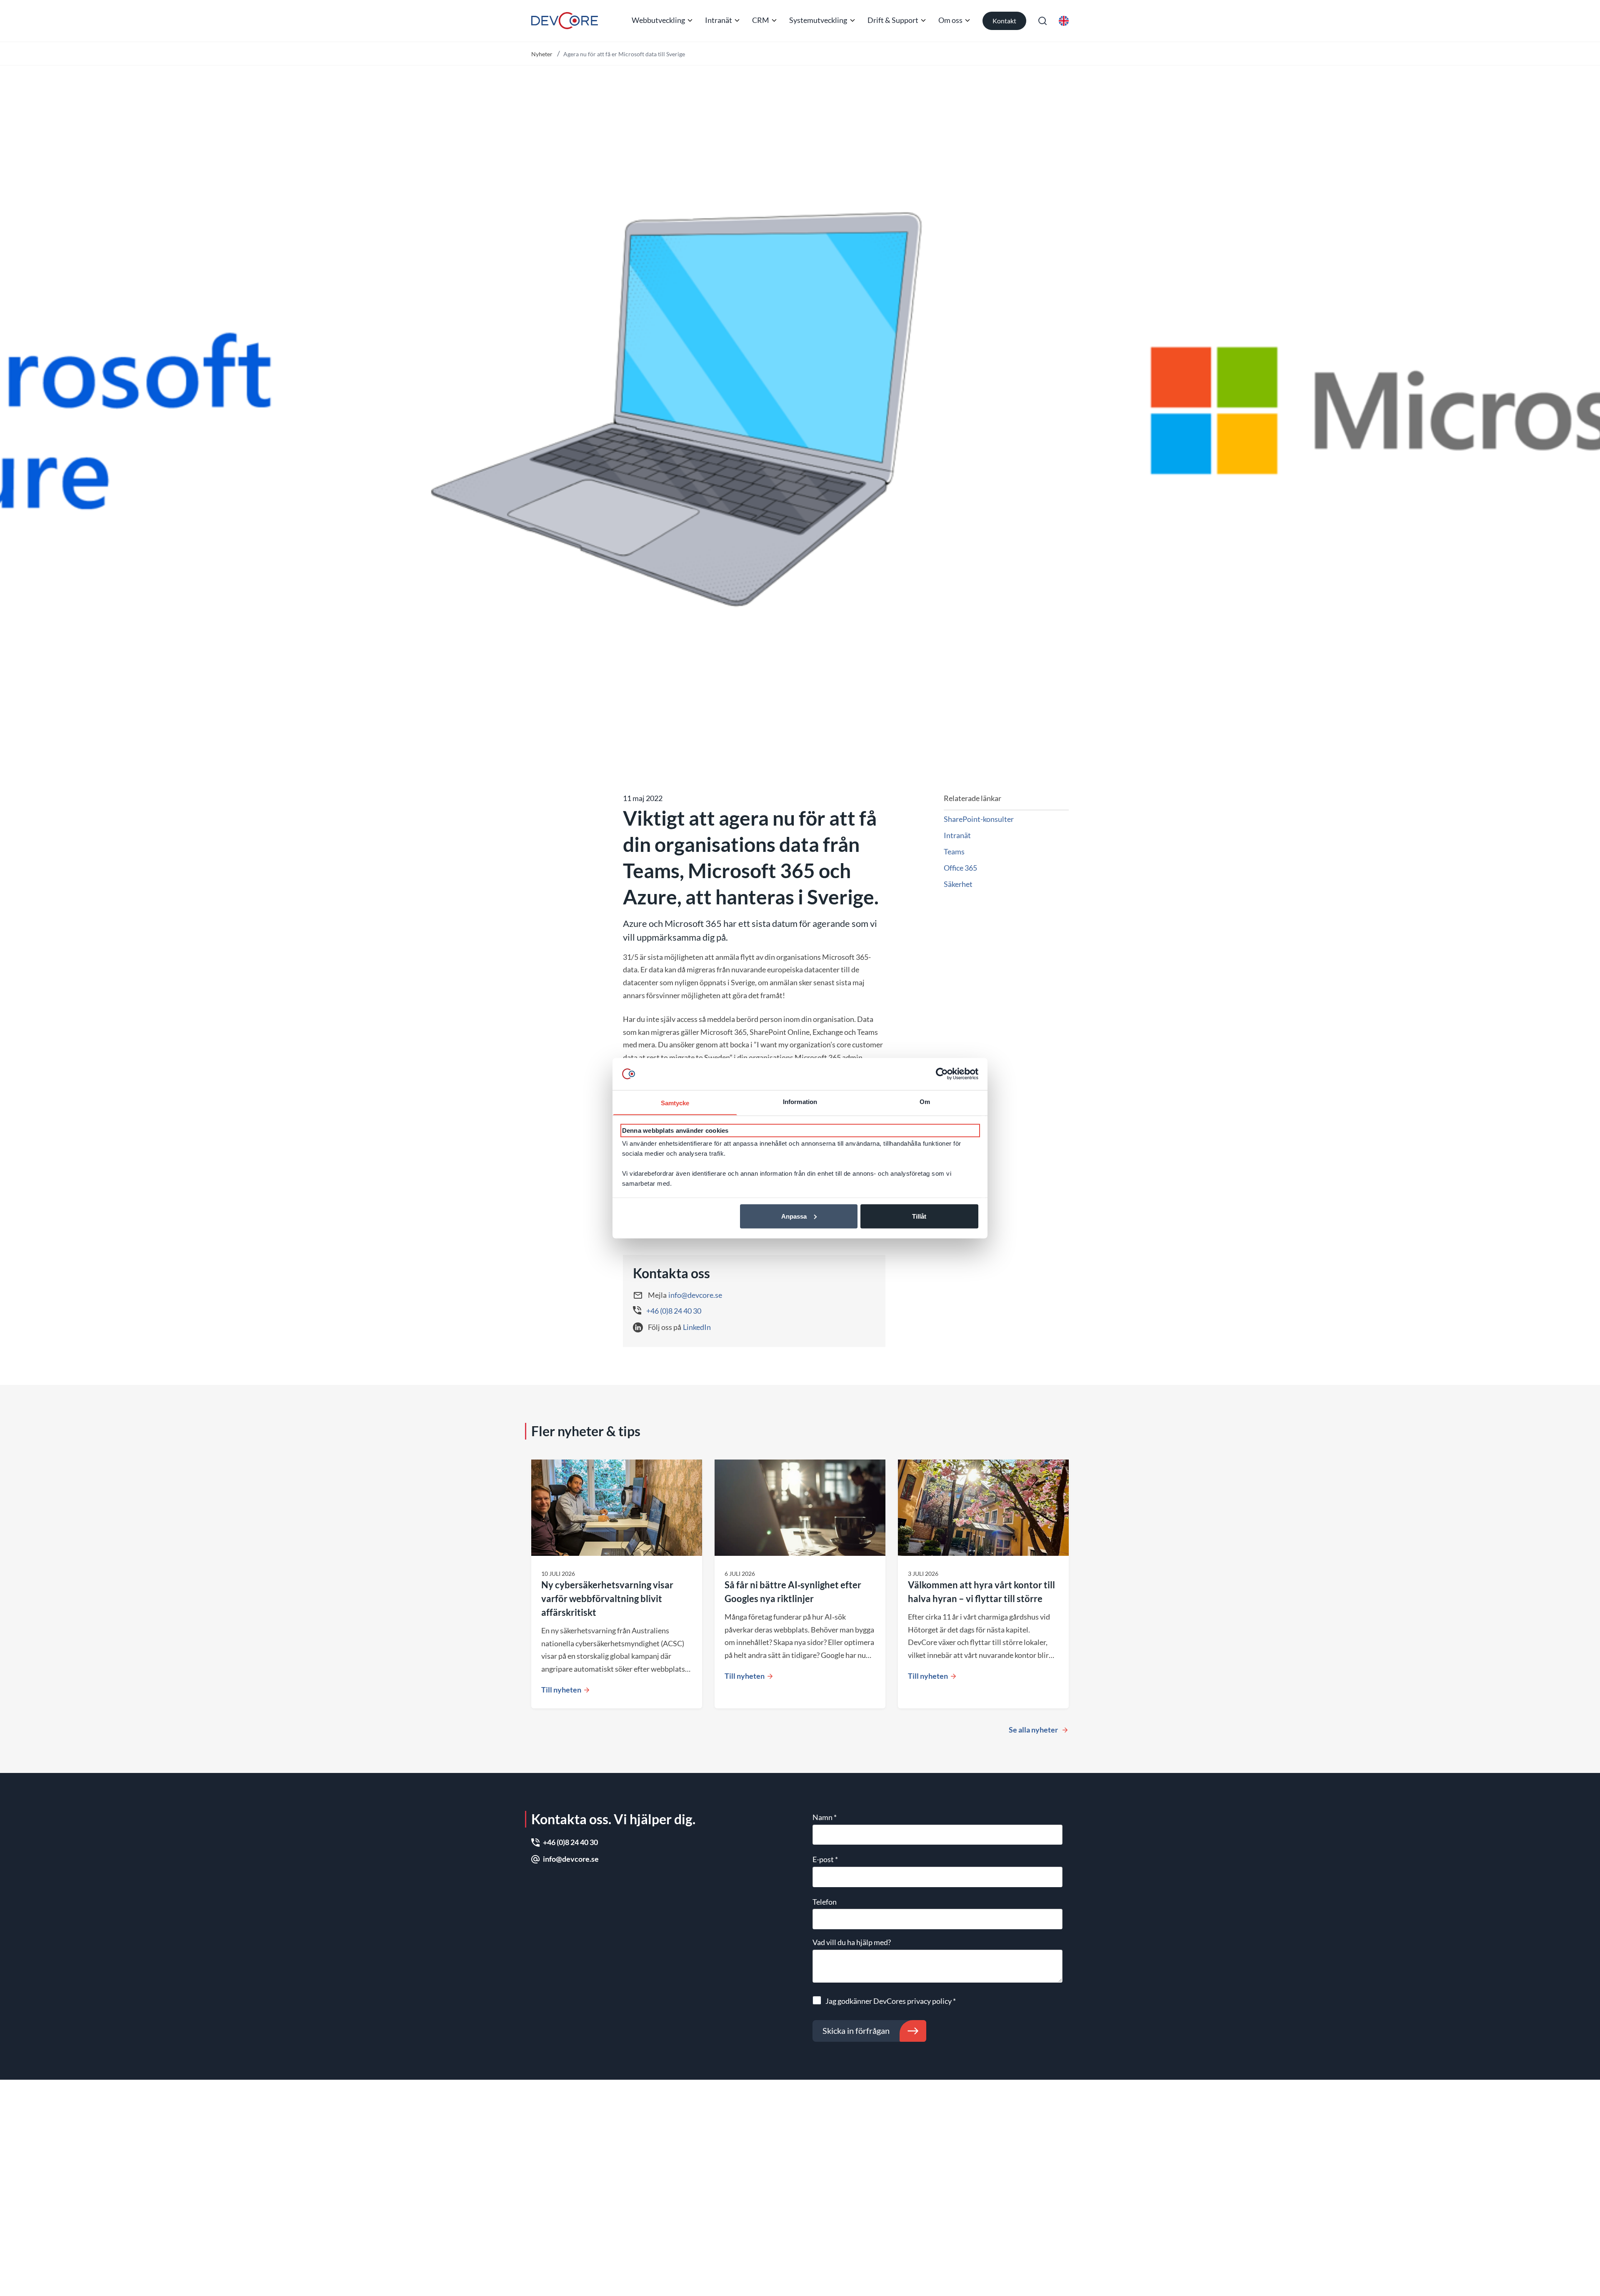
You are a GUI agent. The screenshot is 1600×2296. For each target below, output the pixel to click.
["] (565, 21)
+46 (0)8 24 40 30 (674, 1311)
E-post (825, 1859)
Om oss (950, 20)
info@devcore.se (695, 1295)
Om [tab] (925, 1101)
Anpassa (794, 1216)
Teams (954, 851)
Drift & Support (893, 20)
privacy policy (929, 2001)
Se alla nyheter (1033, 1730)
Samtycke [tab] (675, 1103)
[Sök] (1042, 21)
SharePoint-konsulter (979, 819)
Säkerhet (958, 884)
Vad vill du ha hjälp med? (852, 1942)
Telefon (825, 1902)
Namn (825, 1817)
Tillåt (919, 1216)
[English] (1064, 21)
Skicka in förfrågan (856, 2031)
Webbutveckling (658, 20)
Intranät (719, 20)
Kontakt (1004, 21)
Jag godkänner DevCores (891, 2001)
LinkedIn (697, 1327)
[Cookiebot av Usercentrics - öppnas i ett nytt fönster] (942, 1074)
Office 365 (960, 868)
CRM (761, 20)
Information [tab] (800, 1101)
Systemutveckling (818, 20)
